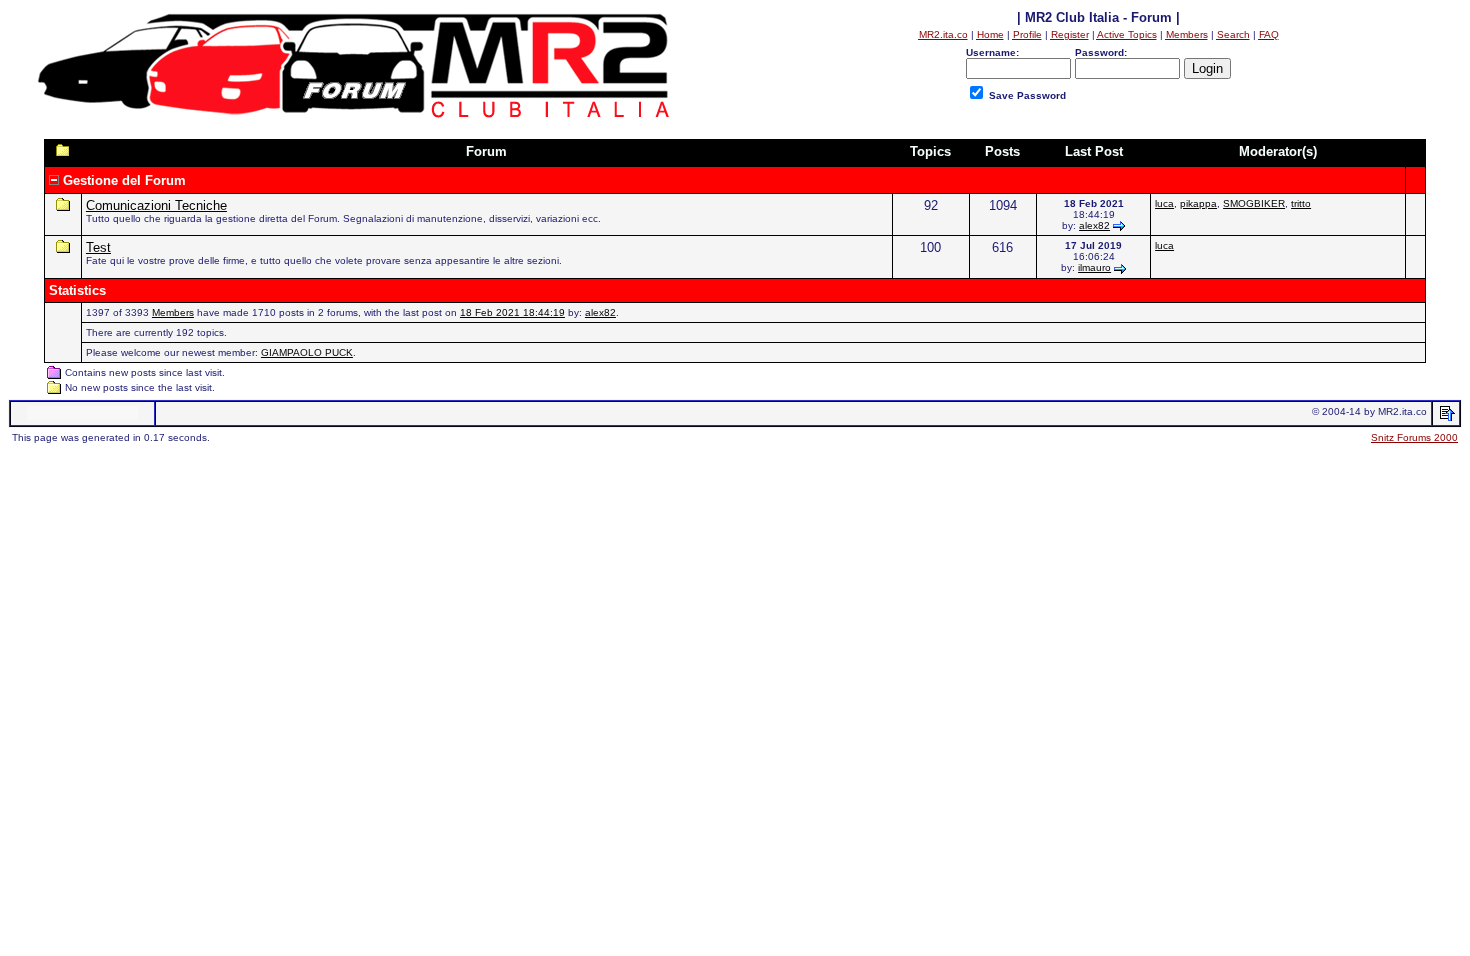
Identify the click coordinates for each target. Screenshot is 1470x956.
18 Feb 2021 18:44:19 (512, 312)
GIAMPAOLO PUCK (307, 352)
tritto (1301, 203)
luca (1164, 203)
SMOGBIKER (1254, 203)
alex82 (1094, 225)
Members (173, 312)
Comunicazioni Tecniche (156, 205)
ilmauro (1094, 267)
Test (98, 247)
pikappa (1198, 203)
